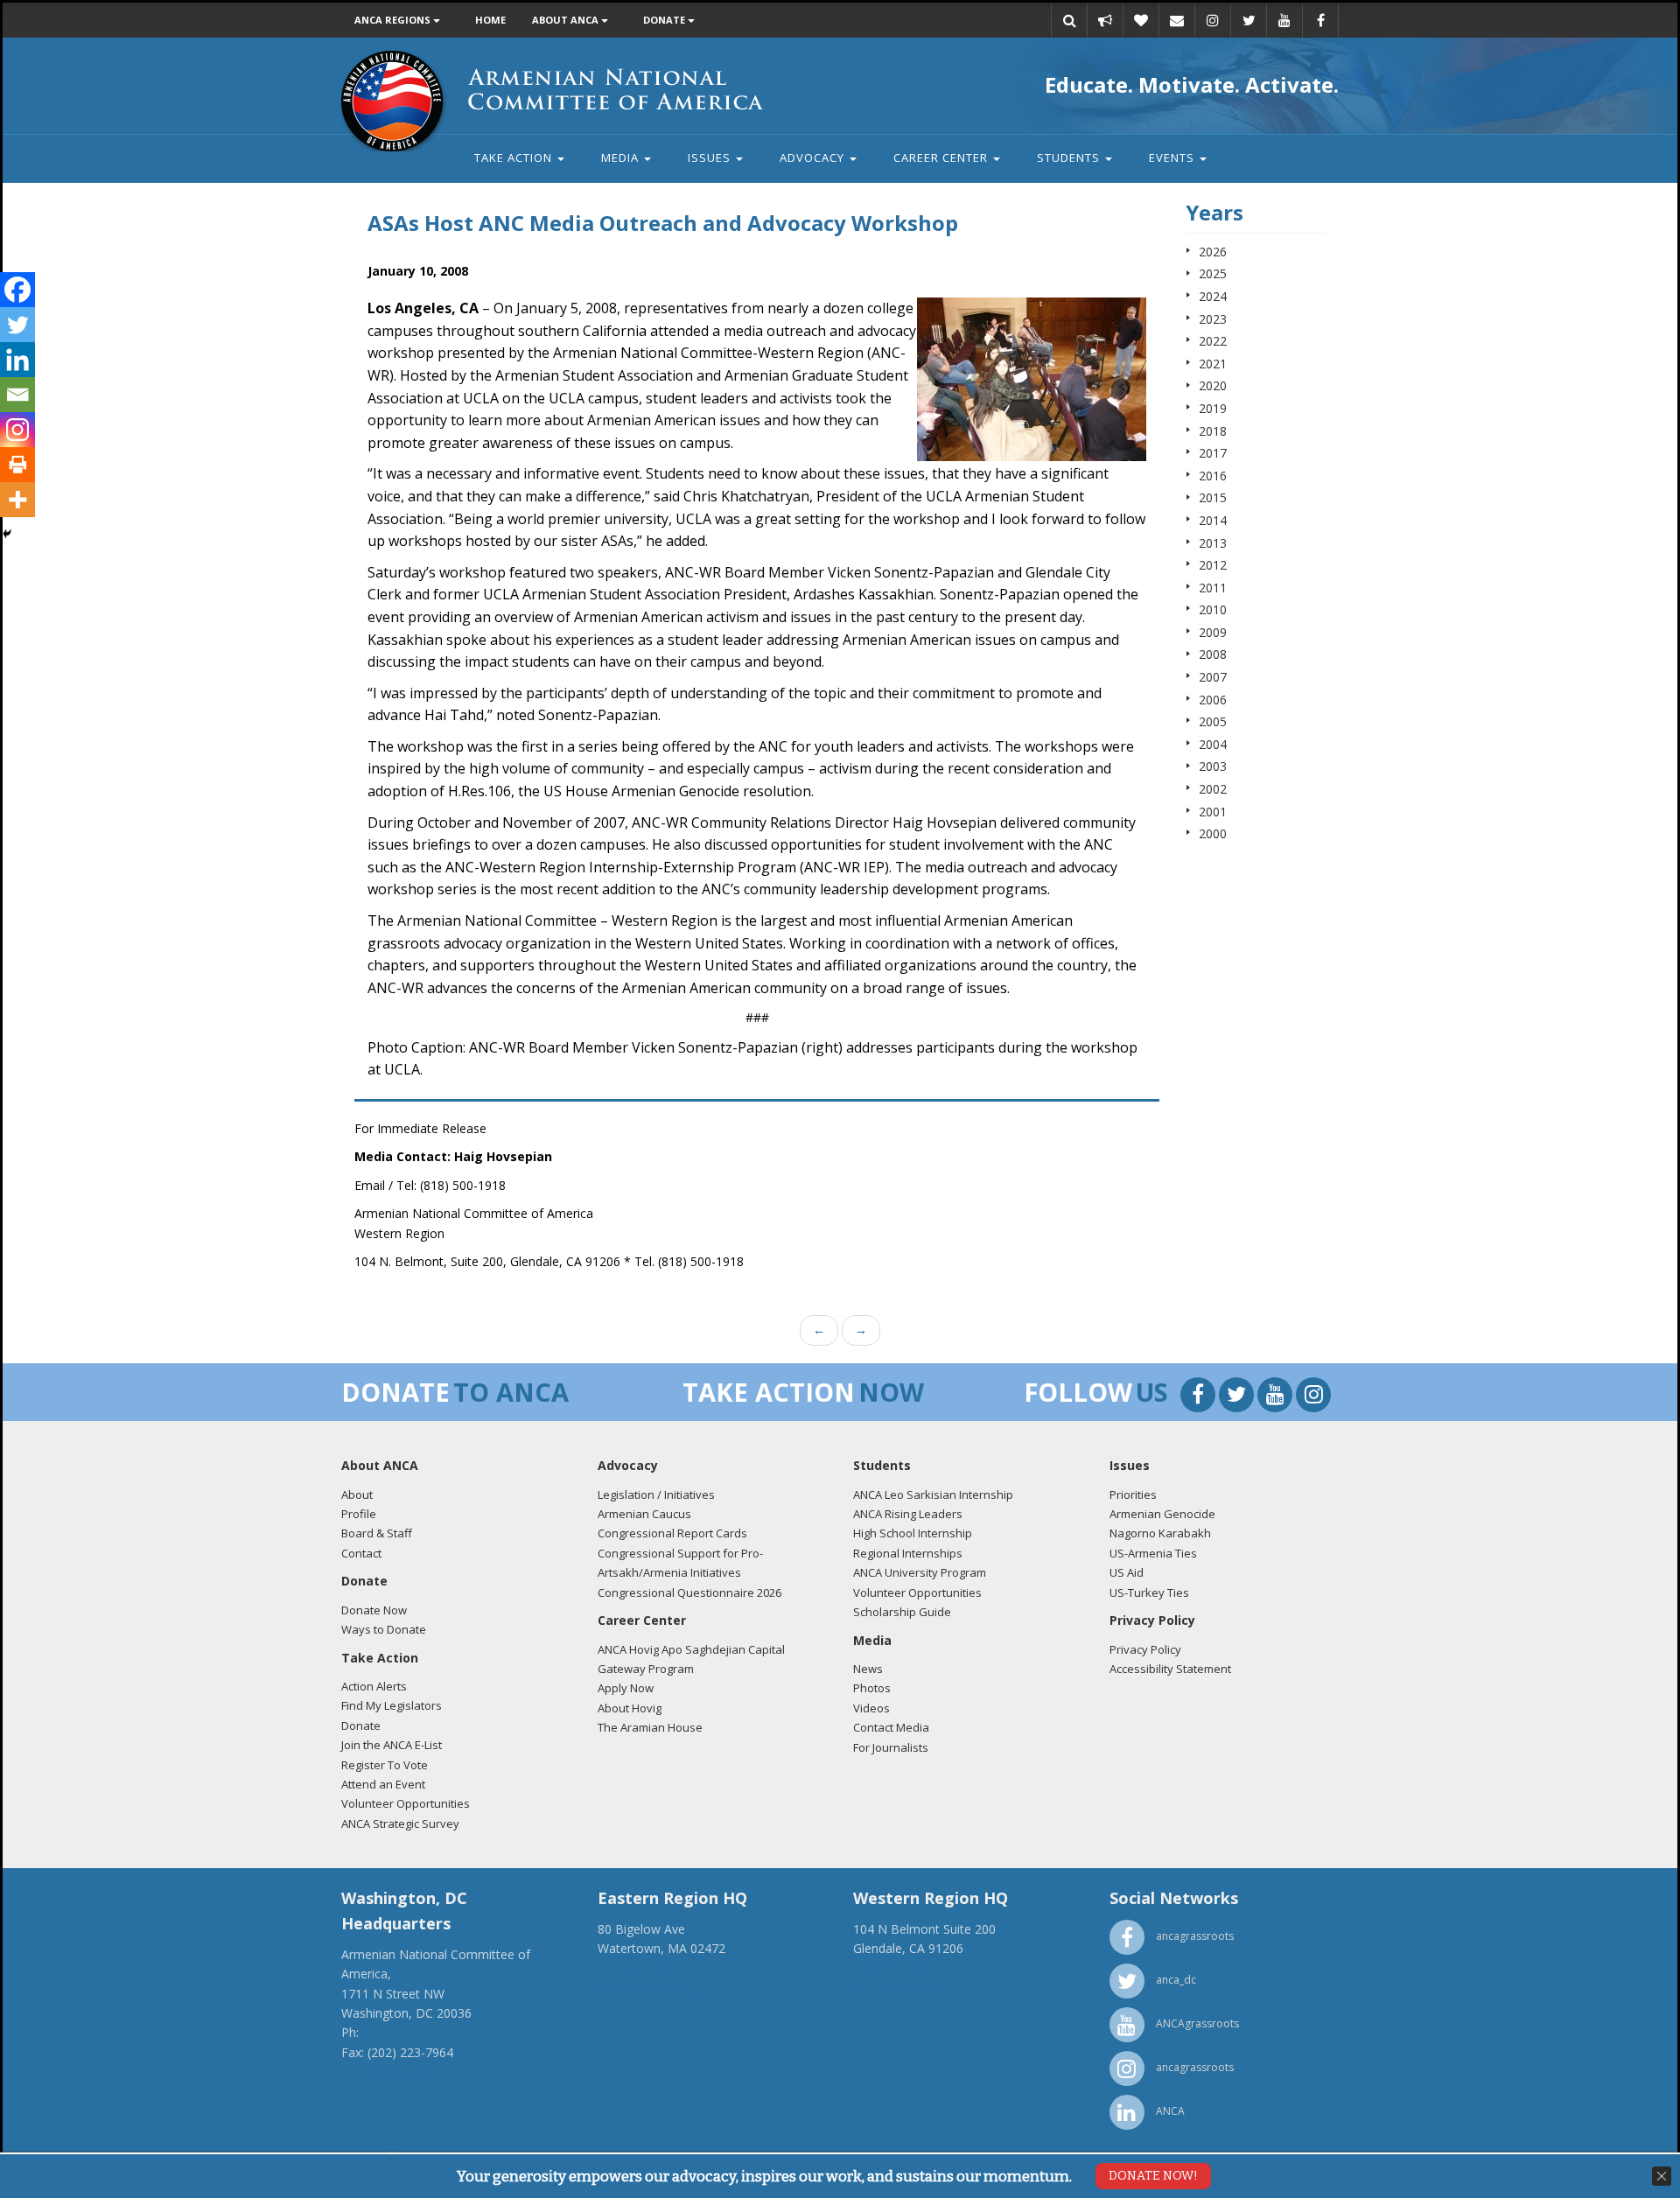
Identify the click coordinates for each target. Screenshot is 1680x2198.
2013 (1213, 543)
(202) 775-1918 (405, 2032)
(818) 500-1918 (896, 1968)
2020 (1213, 385)
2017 (1213, 453)
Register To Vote (385, 1765)
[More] (17, 500)
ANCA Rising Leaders (908, 1514)
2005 (1213, 721)
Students (1070, 157)
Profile (359, 1514)
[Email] (1177, 20)
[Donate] (1141, 20)
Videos (871, 1708)
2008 (1213, 654)
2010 (1213, 609)
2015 (1213, 497)
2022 (1213, 341)
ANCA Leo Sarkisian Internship (933, 1494)
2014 (1213, 520)
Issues (711, 157)
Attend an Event (383, 1784)
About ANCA (567, 20)
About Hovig (630, 1708)
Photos (872, 1688)
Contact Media (891, 1727)
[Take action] (1105, 20)
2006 (1213, 700)
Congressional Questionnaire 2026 (689, 1592)
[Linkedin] (17, 360)
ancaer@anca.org (647, 1988)
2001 (1213, 812)
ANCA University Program (920, 1572)
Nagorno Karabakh (1160, 1533)
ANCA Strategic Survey (400, 1823)
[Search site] (1069, 20)
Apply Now (626, 1688)
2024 (1213, 296)
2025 (1213, 273)
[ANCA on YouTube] (1284, 20)
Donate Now (374, 1610)
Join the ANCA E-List (392, 1745)
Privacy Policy (1145, 1649)
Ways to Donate (384, 1629)
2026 (1213, 252)
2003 (1213, 766)
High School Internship (913, 1533)
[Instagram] (17, 430)
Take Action (515, 157)
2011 (1213, 588)
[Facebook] (17, 290)
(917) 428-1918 (640, 1968)
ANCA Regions (394, 20)
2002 (1213, 789)
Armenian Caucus (644, 1514)
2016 (1213, 476)
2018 (1213, 431)
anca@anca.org (385, 2072)
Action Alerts (374, 1686)
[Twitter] (17, 325)
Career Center (942, 157)
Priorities (1133, 1494)
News (868, 1669)
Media (622, 157)
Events (1173, 157)
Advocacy (814, 157)
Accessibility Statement (1170, 1669)
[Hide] (7, 534)
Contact (361, 1553)
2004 (1213, 744)
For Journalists (891, 1747)
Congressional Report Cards (672, 1533)
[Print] (17, 465)
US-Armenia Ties (1153, 1553)
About (357, 1494)
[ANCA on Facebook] (1320, 20)
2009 (1213, 632)
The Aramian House (650, 1727)
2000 (1213, 833)
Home (490, 20)
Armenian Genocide (1162, 1514)
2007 (1213, 677)
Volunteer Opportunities (406, 1803)
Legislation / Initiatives (656, 1494)
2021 (1213, 364)
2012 (1213, 565)
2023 (1213, 319)
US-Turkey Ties (1149, 1592)
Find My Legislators (392, 1705)
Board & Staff (377, 1533)
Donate (665, 20)
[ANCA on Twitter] (1249, 20)
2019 (1213, 408)
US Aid (1127, 1572)
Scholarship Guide (902, 1612)
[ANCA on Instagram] (1213, 20)
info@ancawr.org (901, 1988)
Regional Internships (908, 1553)
